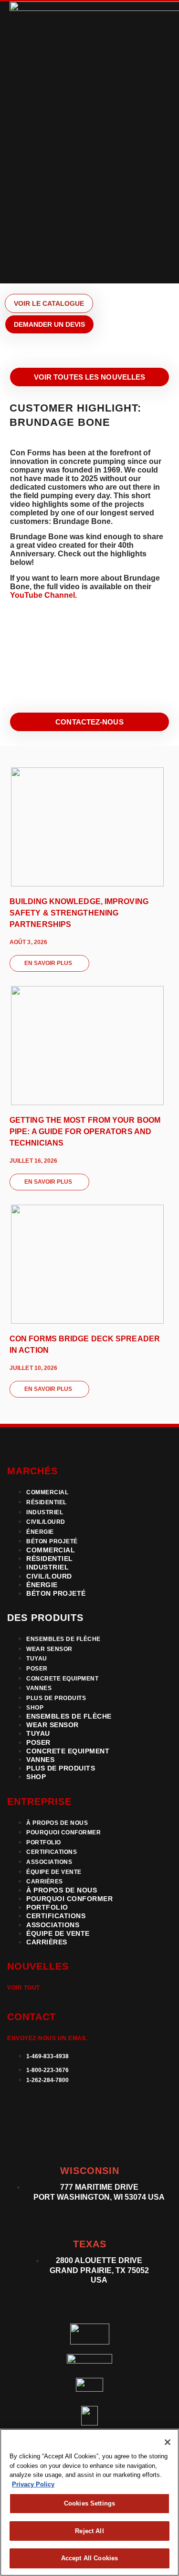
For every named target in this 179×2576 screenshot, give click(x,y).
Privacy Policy (33, 2484)
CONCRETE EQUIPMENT (62, 1679)
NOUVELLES (38, 1966)
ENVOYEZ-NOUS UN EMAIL (47, 2038)
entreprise (39, 1801)
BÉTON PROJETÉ (52, 1541)
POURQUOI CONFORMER (63, 1832)
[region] (89, 2502)
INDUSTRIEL (45, 1512)
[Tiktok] (19, 2132)
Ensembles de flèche (63, 1639)
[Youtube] (128, 2108)
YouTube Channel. (43, 595)
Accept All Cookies (89, 2558)
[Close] (168, 2442)
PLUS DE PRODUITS (56, 1698)
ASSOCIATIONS (49, 1862)
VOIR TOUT (24, 1988)
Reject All (89, 2531)
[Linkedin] (19, 2108)
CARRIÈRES (45, 1882)
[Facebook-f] (92, 2108)
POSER (37, 1669)
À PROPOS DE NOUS (57, 1823)
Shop (35, 1708)
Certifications (52, 1852)
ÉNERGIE (40, 1532)
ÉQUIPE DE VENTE (54, 1872)
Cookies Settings (89, 2503)
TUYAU (37, 1659)
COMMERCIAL (47, 1492)
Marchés (32, 1471)
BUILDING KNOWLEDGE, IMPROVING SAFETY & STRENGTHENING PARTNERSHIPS (79, 913)
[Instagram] (55, 2108)
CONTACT (32, 2017)
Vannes (39, 1688)
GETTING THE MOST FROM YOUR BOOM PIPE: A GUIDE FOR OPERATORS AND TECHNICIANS (85, 1132)
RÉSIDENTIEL (47, 1502)
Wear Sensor (49, 1649)
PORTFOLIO (44, 1842)
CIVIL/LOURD (46, 1522)
